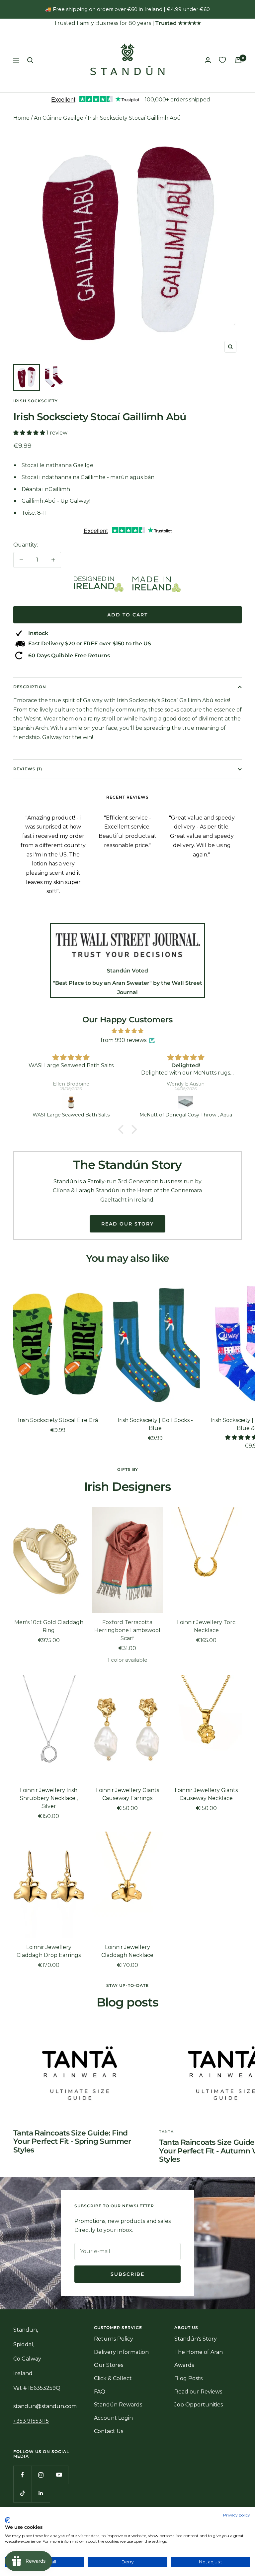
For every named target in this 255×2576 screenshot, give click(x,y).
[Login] (208, 60)
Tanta (166, 2131)
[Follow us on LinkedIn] (41, 2493)
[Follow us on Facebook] (22, 2475)
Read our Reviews (198, 2392)
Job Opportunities (199, 2405)
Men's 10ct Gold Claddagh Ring (49, 1626)
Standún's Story (196, 2339)
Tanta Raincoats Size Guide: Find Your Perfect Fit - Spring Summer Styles (72, 2141)
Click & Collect (113, 2378)
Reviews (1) (28, 769)
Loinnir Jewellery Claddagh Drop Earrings (49, 1951)
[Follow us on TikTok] (22, 2493)
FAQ (100, 2392)
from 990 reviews (124, 1040)
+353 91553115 (31, 2421)
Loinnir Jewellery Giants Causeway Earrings (127, 1794)
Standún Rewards (118, 2405)
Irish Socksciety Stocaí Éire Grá (58, 1420)
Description (30, 687)
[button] (30, 433)
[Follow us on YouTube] (59, 2475)
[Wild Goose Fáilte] (186, 1102)
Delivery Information (121, 2352)
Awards (184, 2365)
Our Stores (109, 2365)
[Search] (30, 60)
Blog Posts (188, 2378)
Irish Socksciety (36, 401)
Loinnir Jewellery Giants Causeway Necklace (206, 1794)
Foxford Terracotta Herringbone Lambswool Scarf (127, 1630)
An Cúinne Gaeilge (59, 118)
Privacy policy (237, 2515)
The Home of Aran (199, 2352)
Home (21, 118)
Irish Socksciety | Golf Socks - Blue (155, 1424)
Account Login (113, 2418)
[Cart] (238, 60)
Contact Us (109, 2431)
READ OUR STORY (127, 1224)
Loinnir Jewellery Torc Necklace (206, 1626)
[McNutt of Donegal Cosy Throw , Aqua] (71, 1102)
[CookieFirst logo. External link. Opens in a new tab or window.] (7, 2520)
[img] (127, 1031)
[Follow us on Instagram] (41, 2475)
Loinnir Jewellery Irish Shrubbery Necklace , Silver (49, 1798)
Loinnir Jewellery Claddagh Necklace (127, 1951)
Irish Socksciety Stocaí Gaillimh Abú (134, 118)
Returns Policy (114, 2339)
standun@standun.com (45, 2406)
